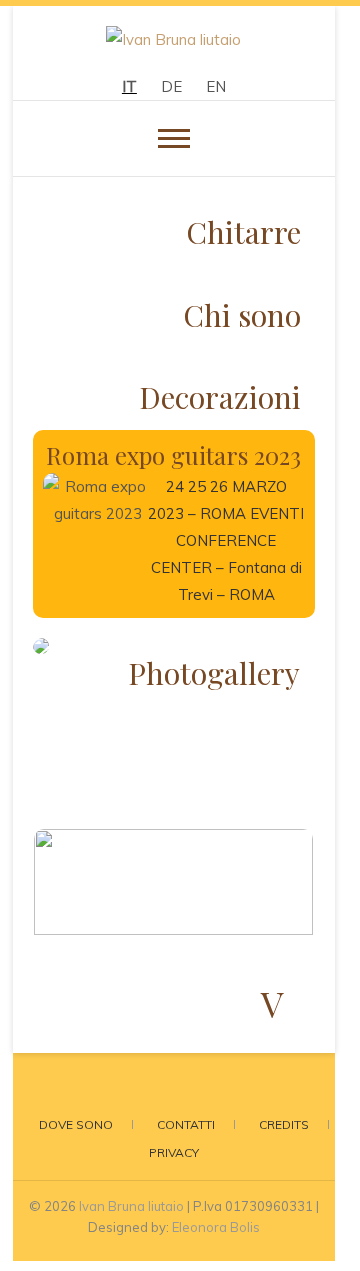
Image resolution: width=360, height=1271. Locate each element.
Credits (284, 1124)
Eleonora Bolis (216, 1227)
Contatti (186, 1124)
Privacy (174, 1152)
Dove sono (76, 1124)
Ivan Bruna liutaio (131, 1206)
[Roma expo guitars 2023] (95, 528)
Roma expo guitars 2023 (173, 455)
